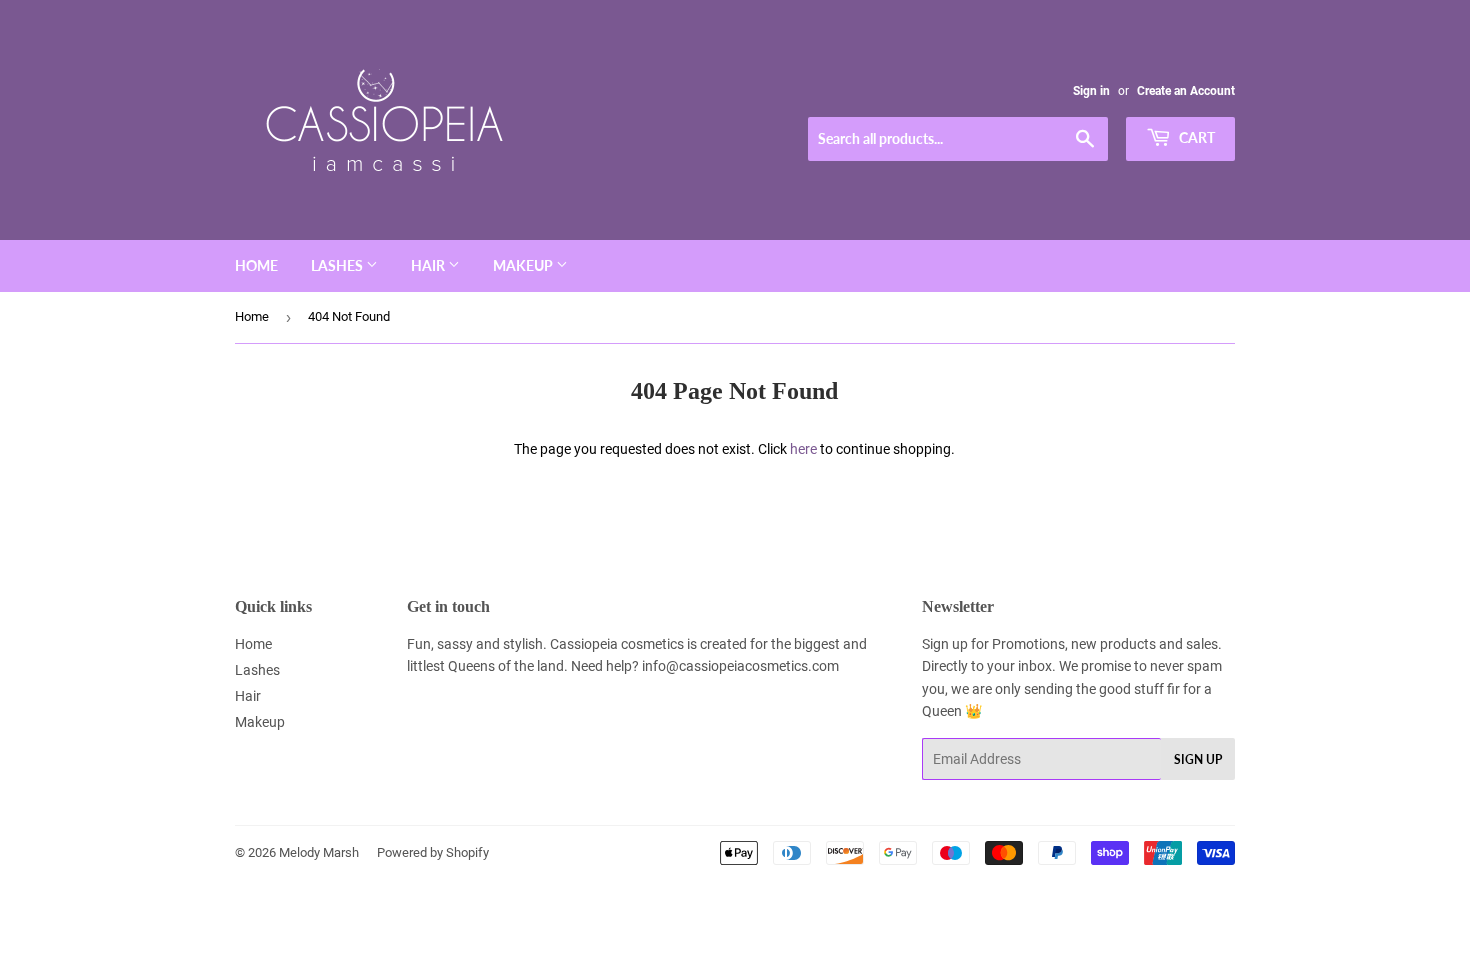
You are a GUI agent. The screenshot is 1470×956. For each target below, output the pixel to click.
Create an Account (1186, 91)
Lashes (338, 265)
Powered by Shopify (433, 852)
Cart (1195, 137)
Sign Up (1198, 759)
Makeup (524, 265)
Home (256, 265)
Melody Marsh (319, 852)
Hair (429, 265)
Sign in (1091, 91)
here (803, 449)
